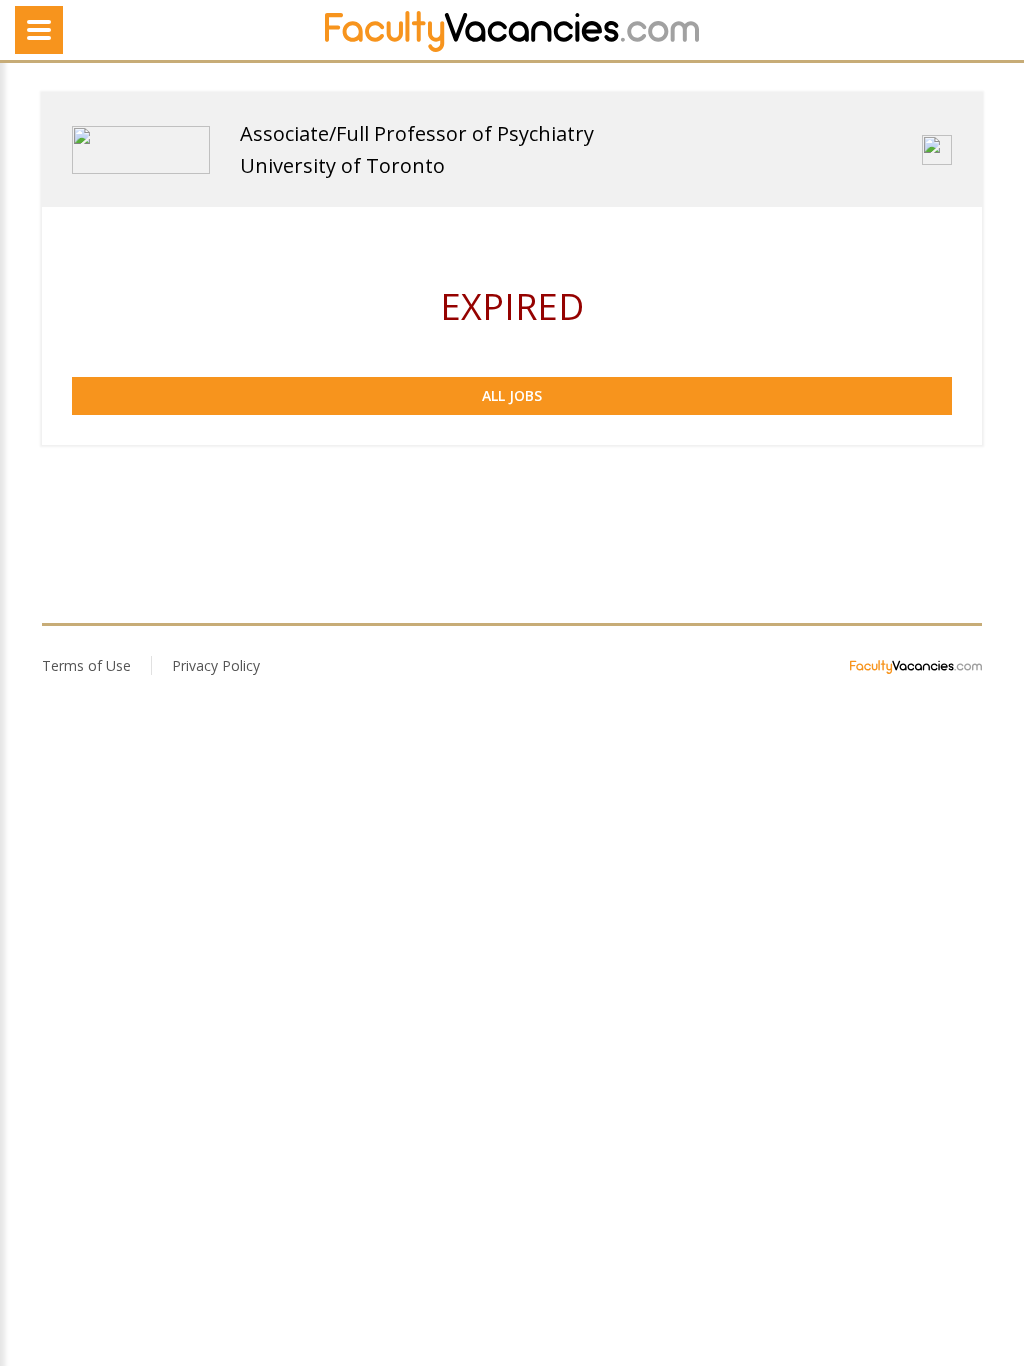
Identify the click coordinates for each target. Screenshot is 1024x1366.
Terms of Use (86, 665)
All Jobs (512, 395)
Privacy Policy (216, 665)
